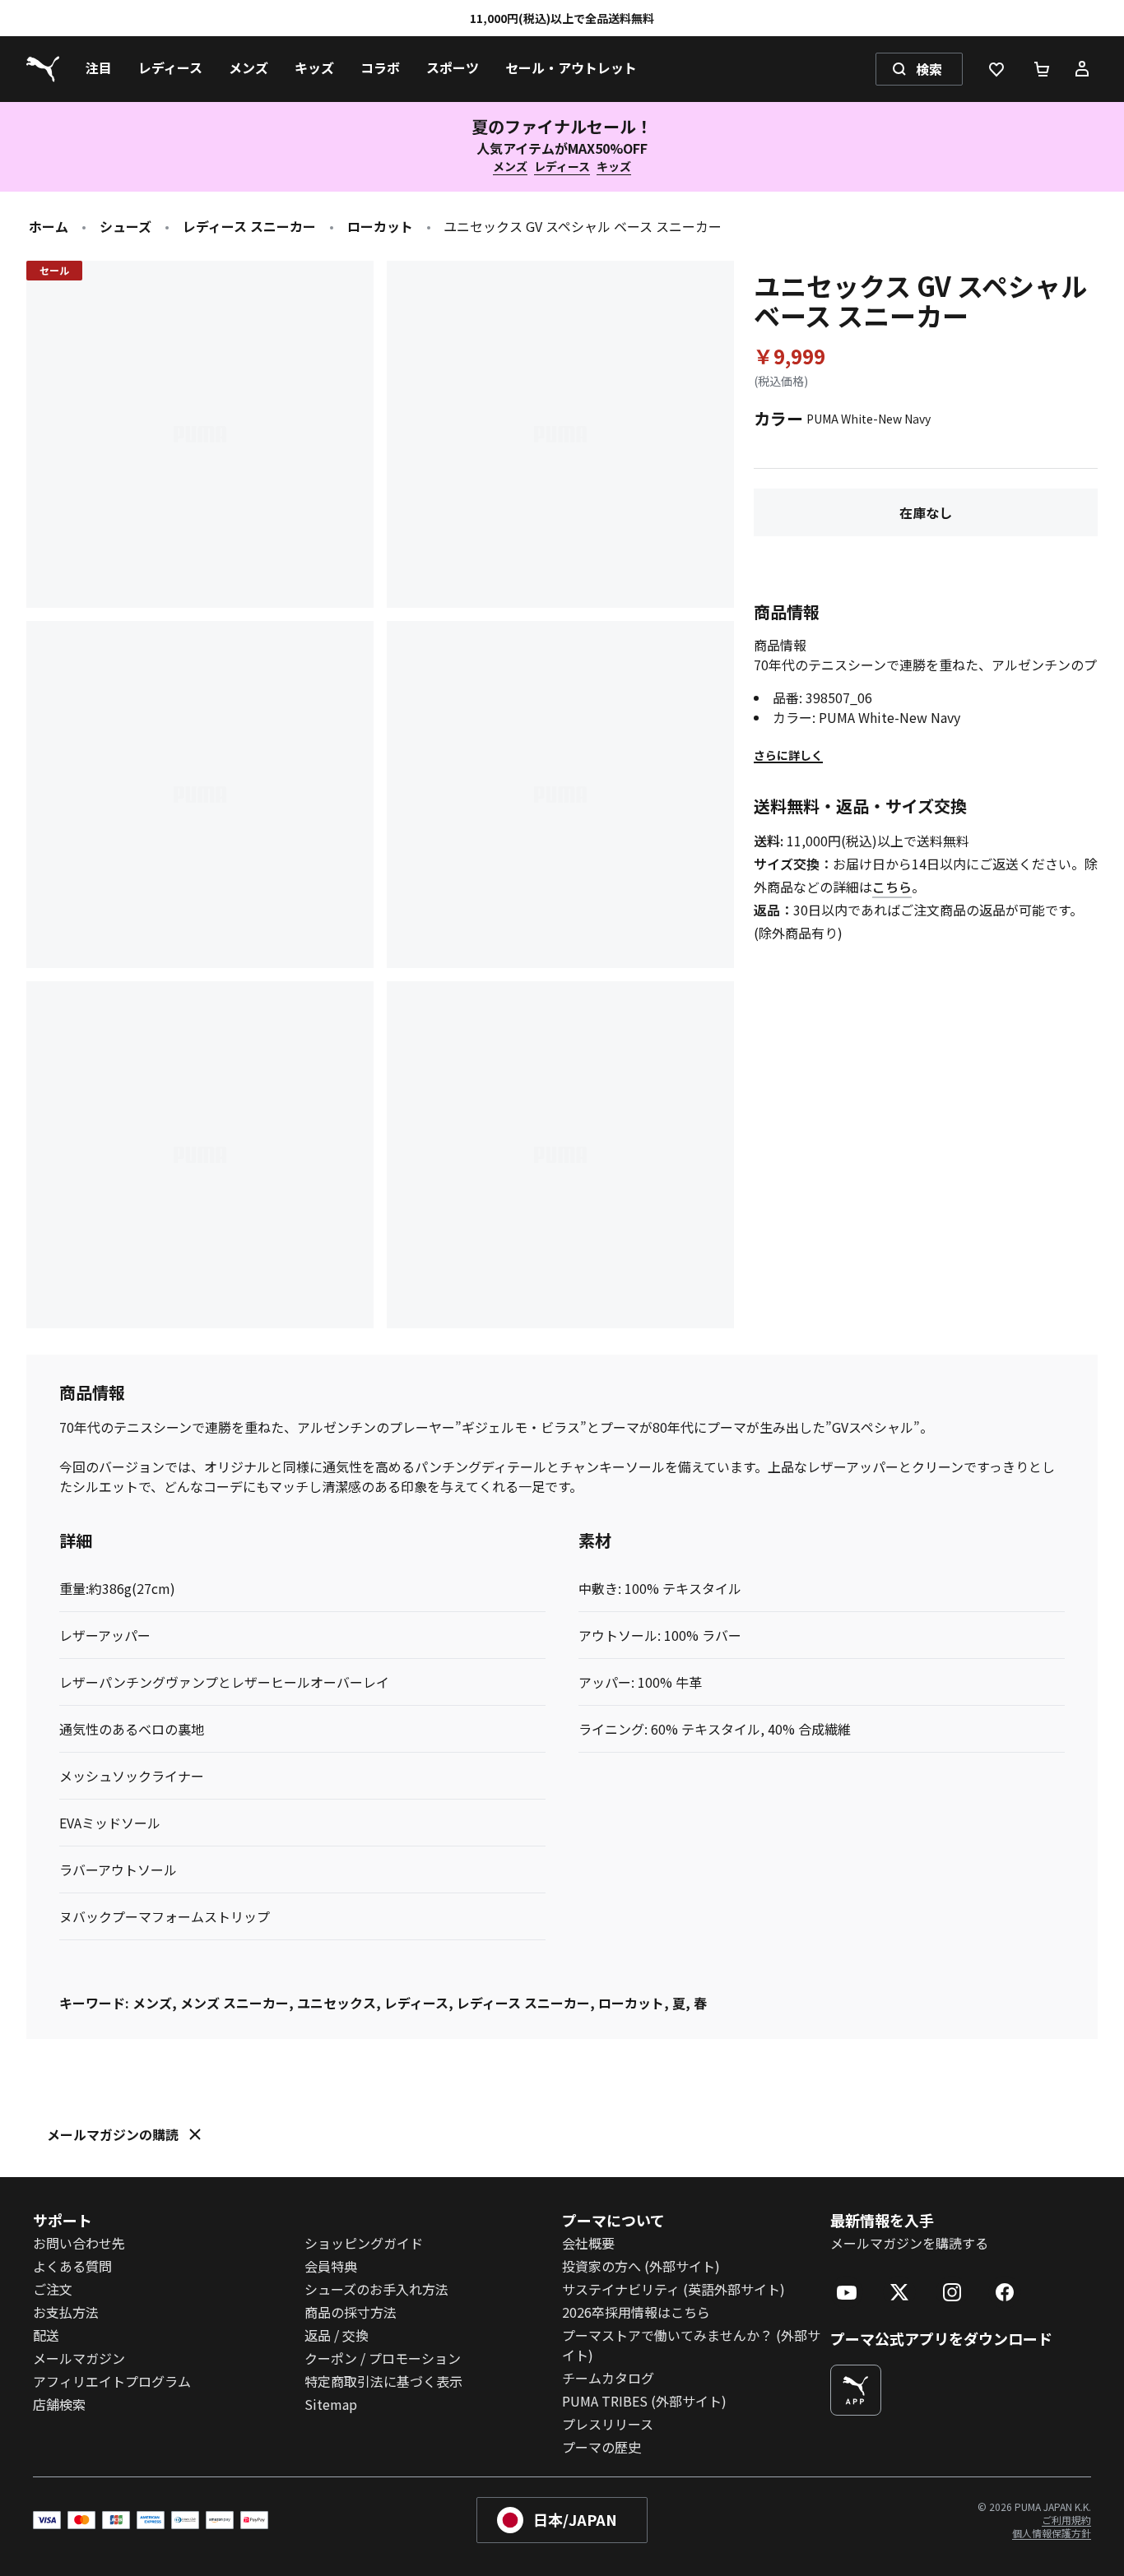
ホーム (49, 226)
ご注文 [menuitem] (53, 2289)
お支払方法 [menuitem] (66, 2312)
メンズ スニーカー (235, 2003)
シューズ (125, 226)
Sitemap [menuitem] (331, 2404)
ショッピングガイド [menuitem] (364, 2243)
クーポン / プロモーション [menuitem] (383, 2358)
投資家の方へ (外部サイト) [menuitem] (641, 2266)
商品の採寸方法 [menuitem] (351, 2312)
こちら (892, 887)
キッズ (614, 166)
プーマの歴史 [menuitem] (601, 2447)
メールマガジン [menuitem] (79, 2358)
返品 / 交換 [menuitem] (337, 2335)
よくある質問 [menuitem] (72, 2266)
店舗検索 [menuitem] (59, 2404)
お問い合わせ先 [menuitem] (79, 2243)
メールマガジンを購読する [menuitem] (909, 2243)
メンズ (510, 166)
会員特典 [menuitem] (331, 2266)
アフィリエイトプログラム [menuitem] (112, 2381)
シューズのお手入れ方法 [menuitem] (376, 2289)
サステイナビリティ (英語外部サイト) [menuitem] (673, 2289)
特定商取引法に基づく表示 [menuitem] (383, 2381)
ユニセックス (337, 2003)
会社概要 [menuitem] (588, 2243)
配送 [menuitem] (46, 2335)
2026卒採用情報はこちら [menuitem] (636, 2312)
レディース (562, 166)
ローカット (380, 226)
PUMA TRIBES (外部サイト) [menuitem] (644, 2401)
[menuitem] (99, 69)
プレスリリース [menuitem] (608, 2424)
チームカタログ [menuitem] (608, 2378)
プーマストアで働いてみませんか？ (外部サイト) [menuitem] (691, 2345)
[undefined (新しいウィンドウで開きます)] (856, 2390)
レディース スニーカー (249, 226)
